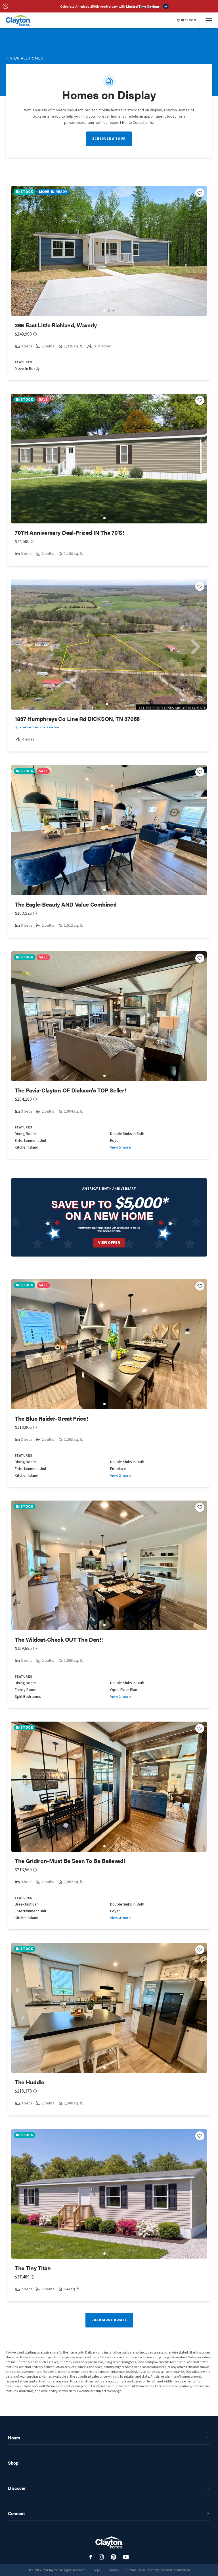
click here (115, 1231)
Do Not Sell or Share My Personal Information (158, 2570)
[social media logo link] (91, 2557)
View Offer (109, 1243)
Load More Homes (109, 2320)
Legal (97, 2570)
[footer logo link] (109, 2542)
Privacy (114, 2570)
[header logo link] (18, 20)
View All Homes (27, 58)
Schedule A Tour (109, 139)
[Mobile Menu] (209, 20)
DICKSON (188, 20)
